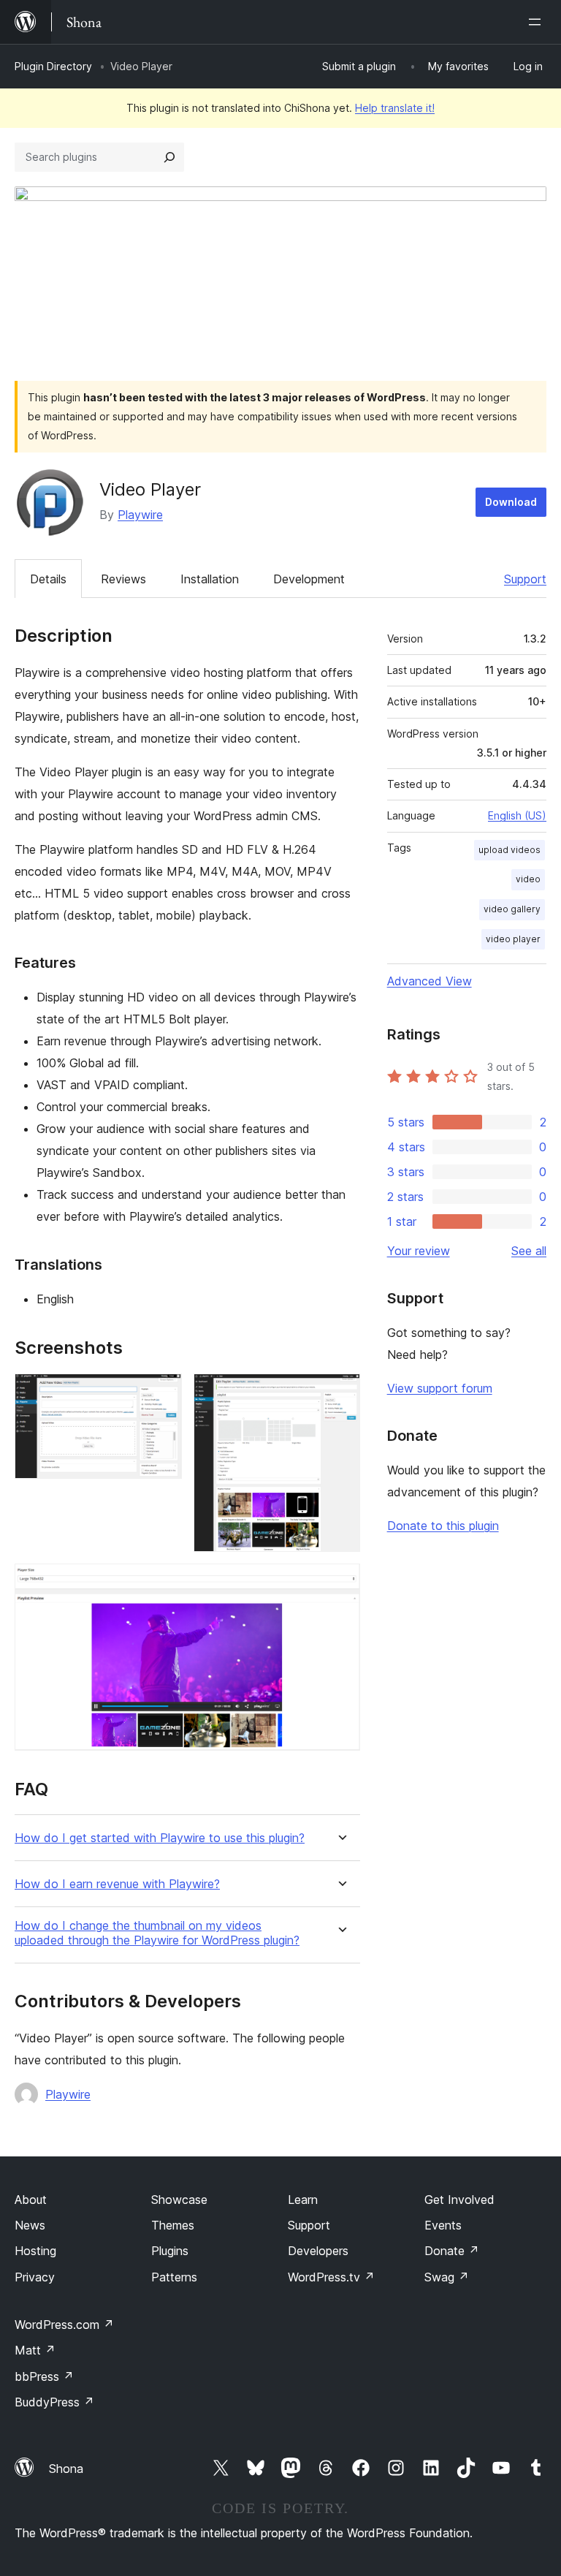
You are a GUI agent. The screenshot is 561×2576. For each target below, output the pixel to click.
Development (309, 579)
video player (513, 939)
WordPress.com (64, 2325)
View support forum (440, 1388)
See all (529, 1251)
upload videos (510, 850)
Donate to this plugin (443, 1526)
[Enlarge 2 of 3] (340, 1393)
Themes (173, 2225)
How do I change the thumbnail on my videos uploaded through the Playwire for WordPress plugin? (157, 1933)
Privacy (35, 2277)
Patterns (174, 2277)
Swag (447, 2277)
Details (48, 579)
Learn (303, 2200)
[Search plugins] (169, 157)
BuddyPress (54, 2402)
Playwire (140, 515)
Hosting (35, 2251)
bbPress (44, 2376)
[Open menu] (538, 22)
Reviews (123, 579)
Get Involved (459, 2200)
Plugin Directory (53, 66)
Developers (318, 2251)
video (528, 879)
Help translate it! (395, 108)
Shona (66, 2469)
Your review (419, 1251)
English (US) (517, 815)
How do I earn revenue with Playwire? (117, 1884)
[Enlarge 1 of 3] (162, 1393)
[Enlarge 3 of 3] (340, 1583)
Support (525, 579)
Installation (210, 579)
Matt (35, 2350)
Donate (452, 2251)
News (30, 2225)
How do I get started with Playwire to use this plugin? (160, 1838)
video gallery (512, 909)
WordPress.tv (331, 2277)
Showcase (179, 2200)
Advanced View (430, 981)
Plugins (170, 2251)
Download (511, 502)
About (31, 2200)
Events (443, 2225)
